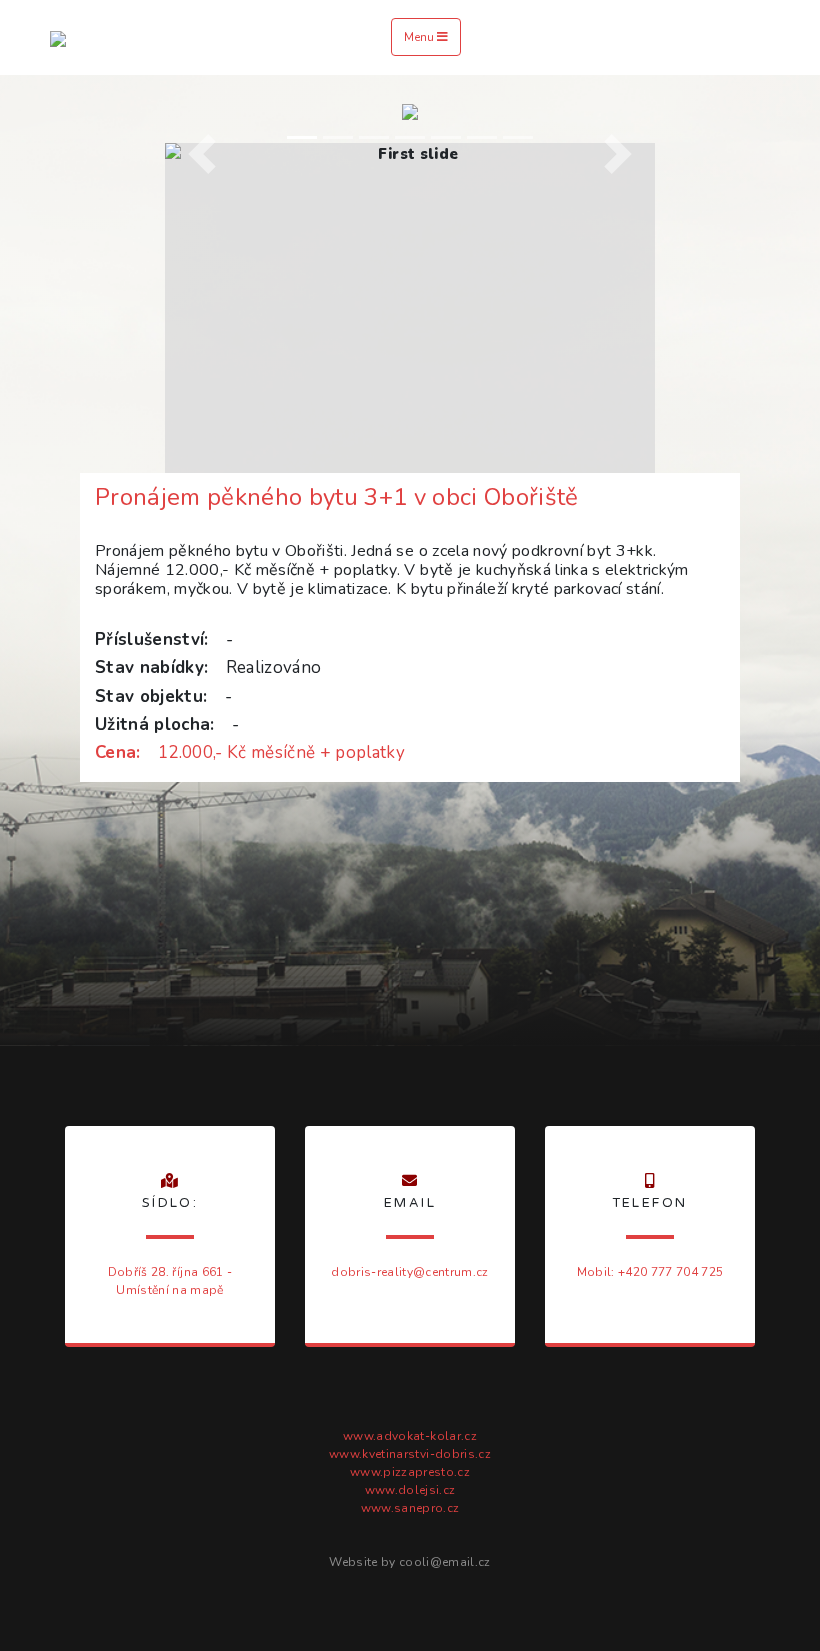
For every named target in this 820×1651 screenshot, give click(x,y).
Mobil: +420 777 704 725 (650, 1272)
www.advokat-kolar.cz (410, 1436)
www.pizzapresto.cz (410, 1472)
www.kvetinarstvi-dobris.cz (410, 1454)
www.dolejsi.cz (410, 1490)
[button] (202, 154)
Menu (420, 37)
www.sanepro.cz (410, 1508)
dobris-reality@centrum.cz (409, 1272)
